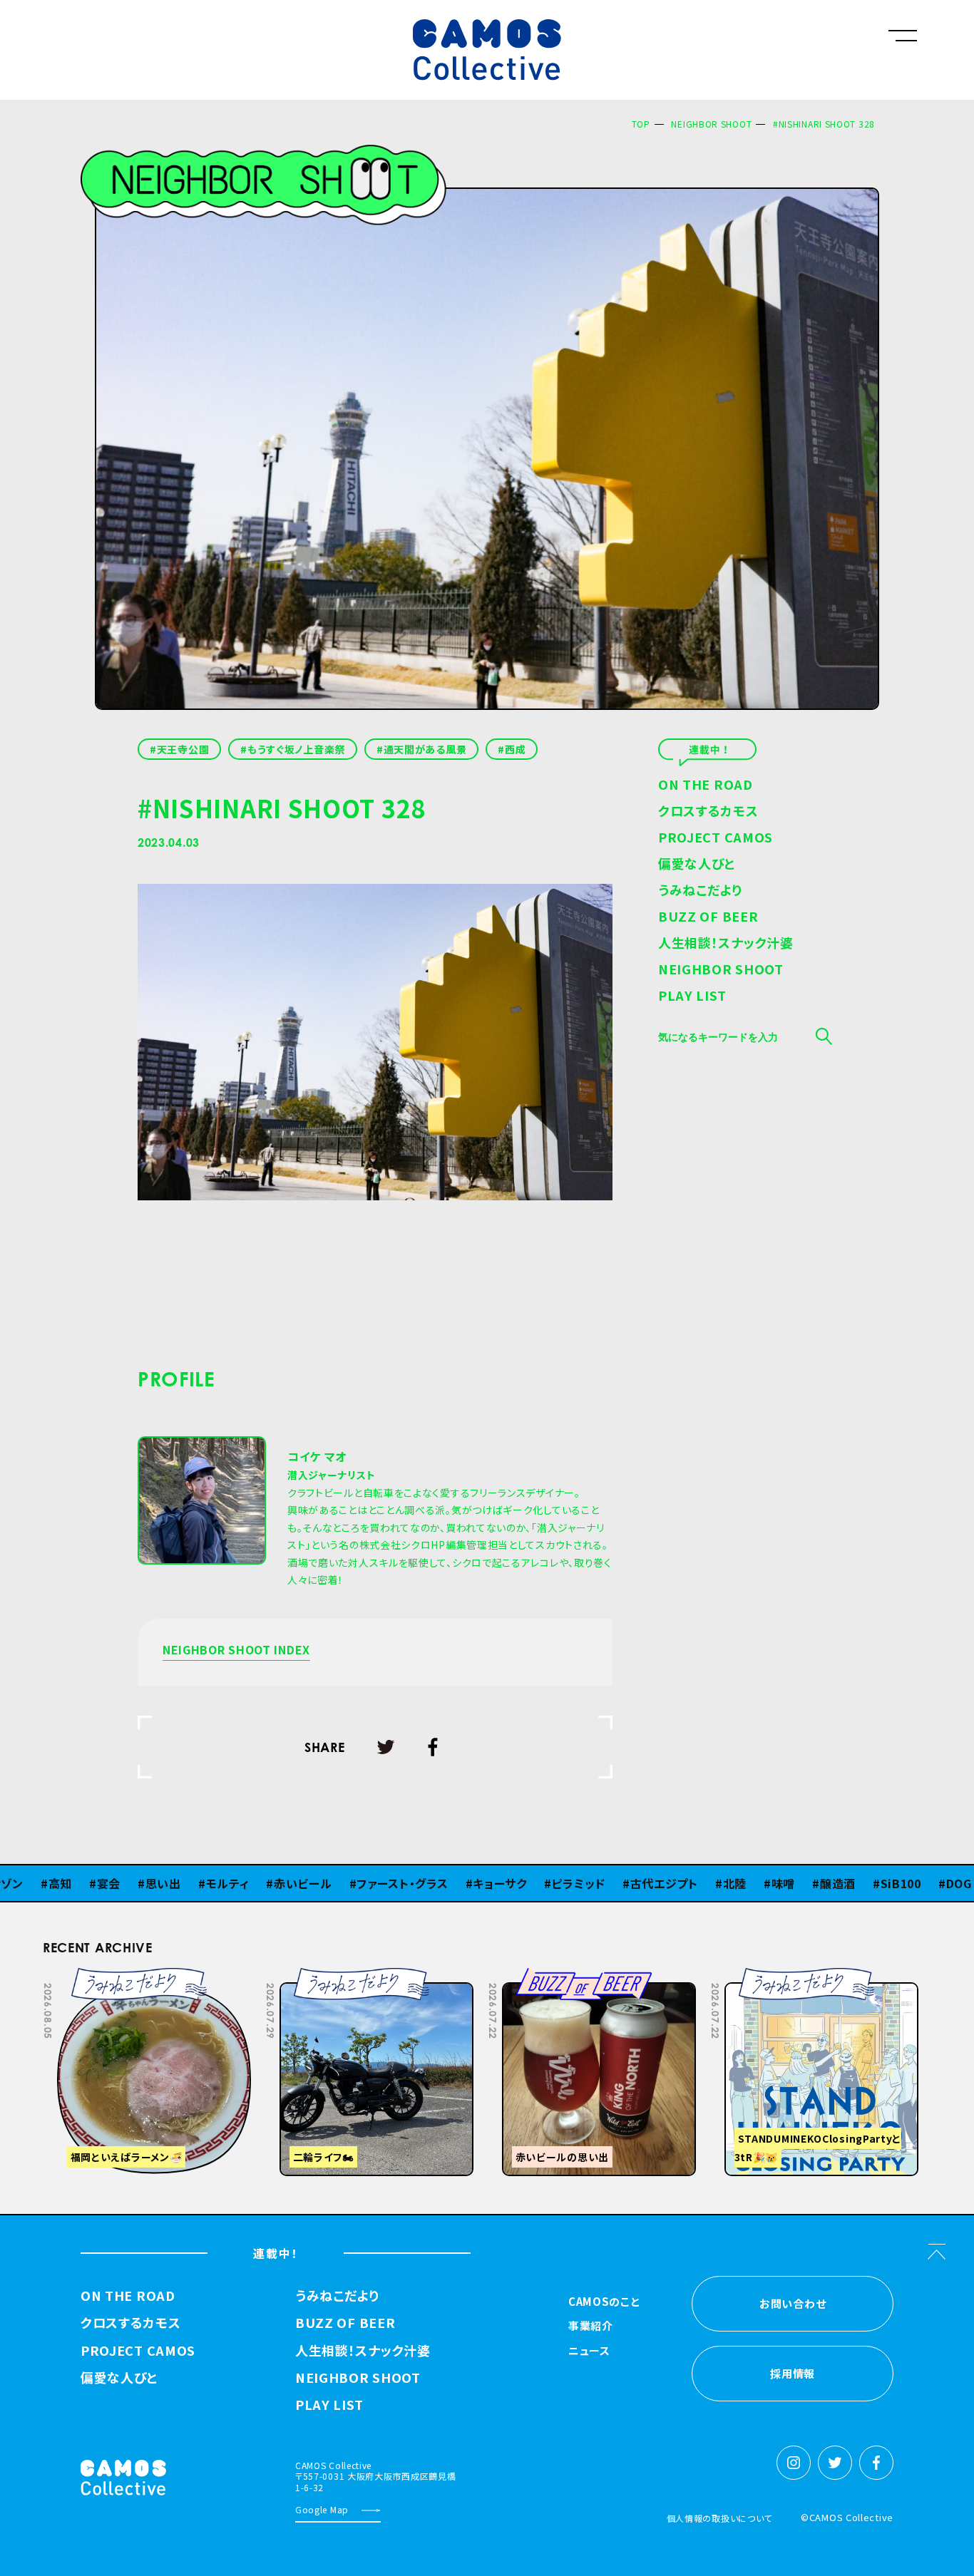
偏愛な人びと (697, 865)
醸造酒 (764, 1883)
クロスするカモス (708, 812)
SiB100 (827, 1883)
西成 (515, 749)
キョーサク (426, 1883)
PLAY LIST (692, 996)
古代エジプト (591, 1883)
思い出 (90, 1883)
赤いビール (230, 1883)
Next (816, 1978)
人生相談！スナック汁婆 (726, 944)
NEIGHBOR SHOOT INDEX (236, 1651)
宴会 (35, 1883)
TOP (641, 124)
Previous (780, 1978)
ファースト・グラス (329, 1883)
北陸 (661, 1883)
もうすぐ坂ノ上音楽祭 (296, 749)
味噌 (710, 1883)
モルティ (154, 1883)
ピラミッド (506, 1883)
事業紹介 (591, 2327)
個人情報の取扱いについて (719, 2518)
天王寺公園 (183, 749)
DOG (886, 1883)
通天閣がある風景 (425, 749)
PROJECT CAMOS (716, 838)
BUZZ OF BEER (708, 917)
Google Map (322, 2509)
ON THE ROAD (706, 785)
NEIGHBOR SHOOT (711, 124)
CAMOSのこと (604, 2302)
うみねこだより (700, 891)
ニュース (589, 2351)
